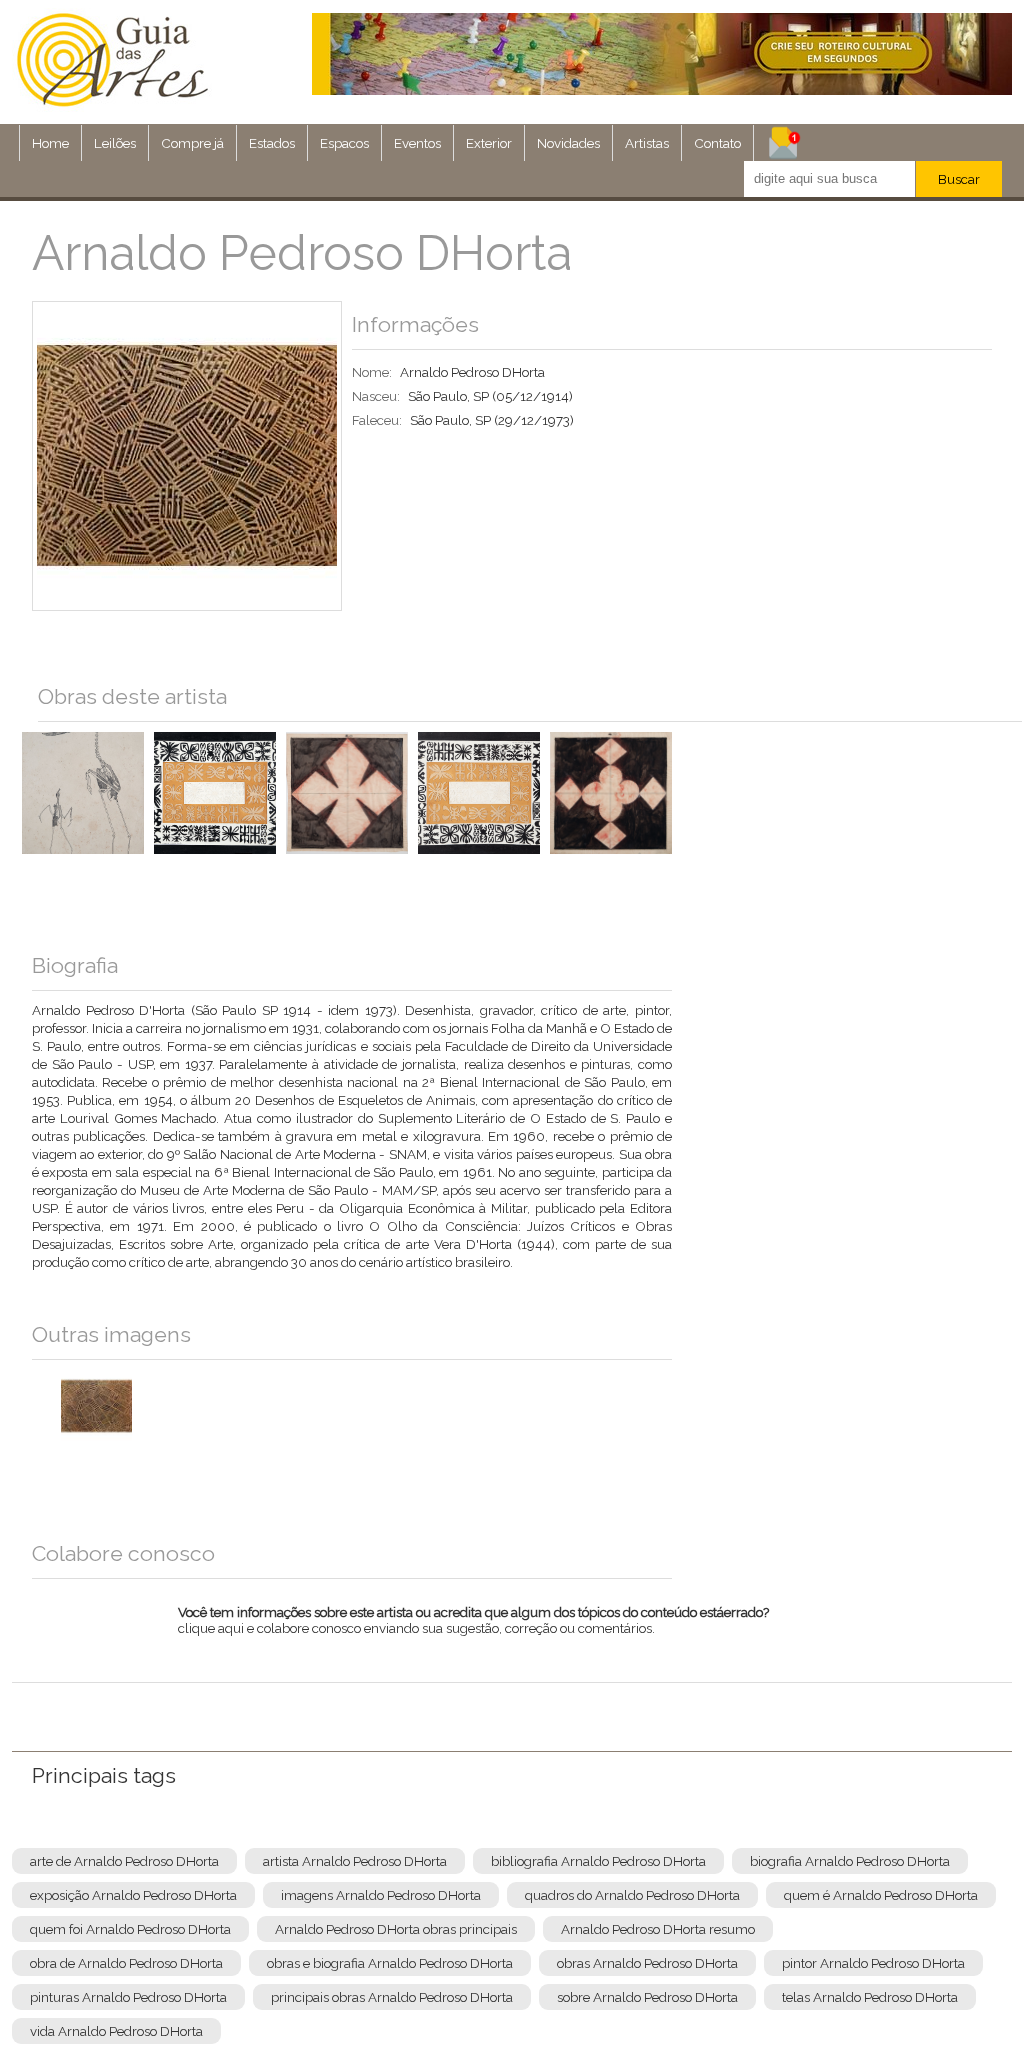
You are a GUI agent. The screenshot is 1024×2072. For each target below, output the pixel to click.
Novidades (568, 143)
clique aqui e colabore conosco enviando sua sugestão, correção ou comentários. (473, 1633)
